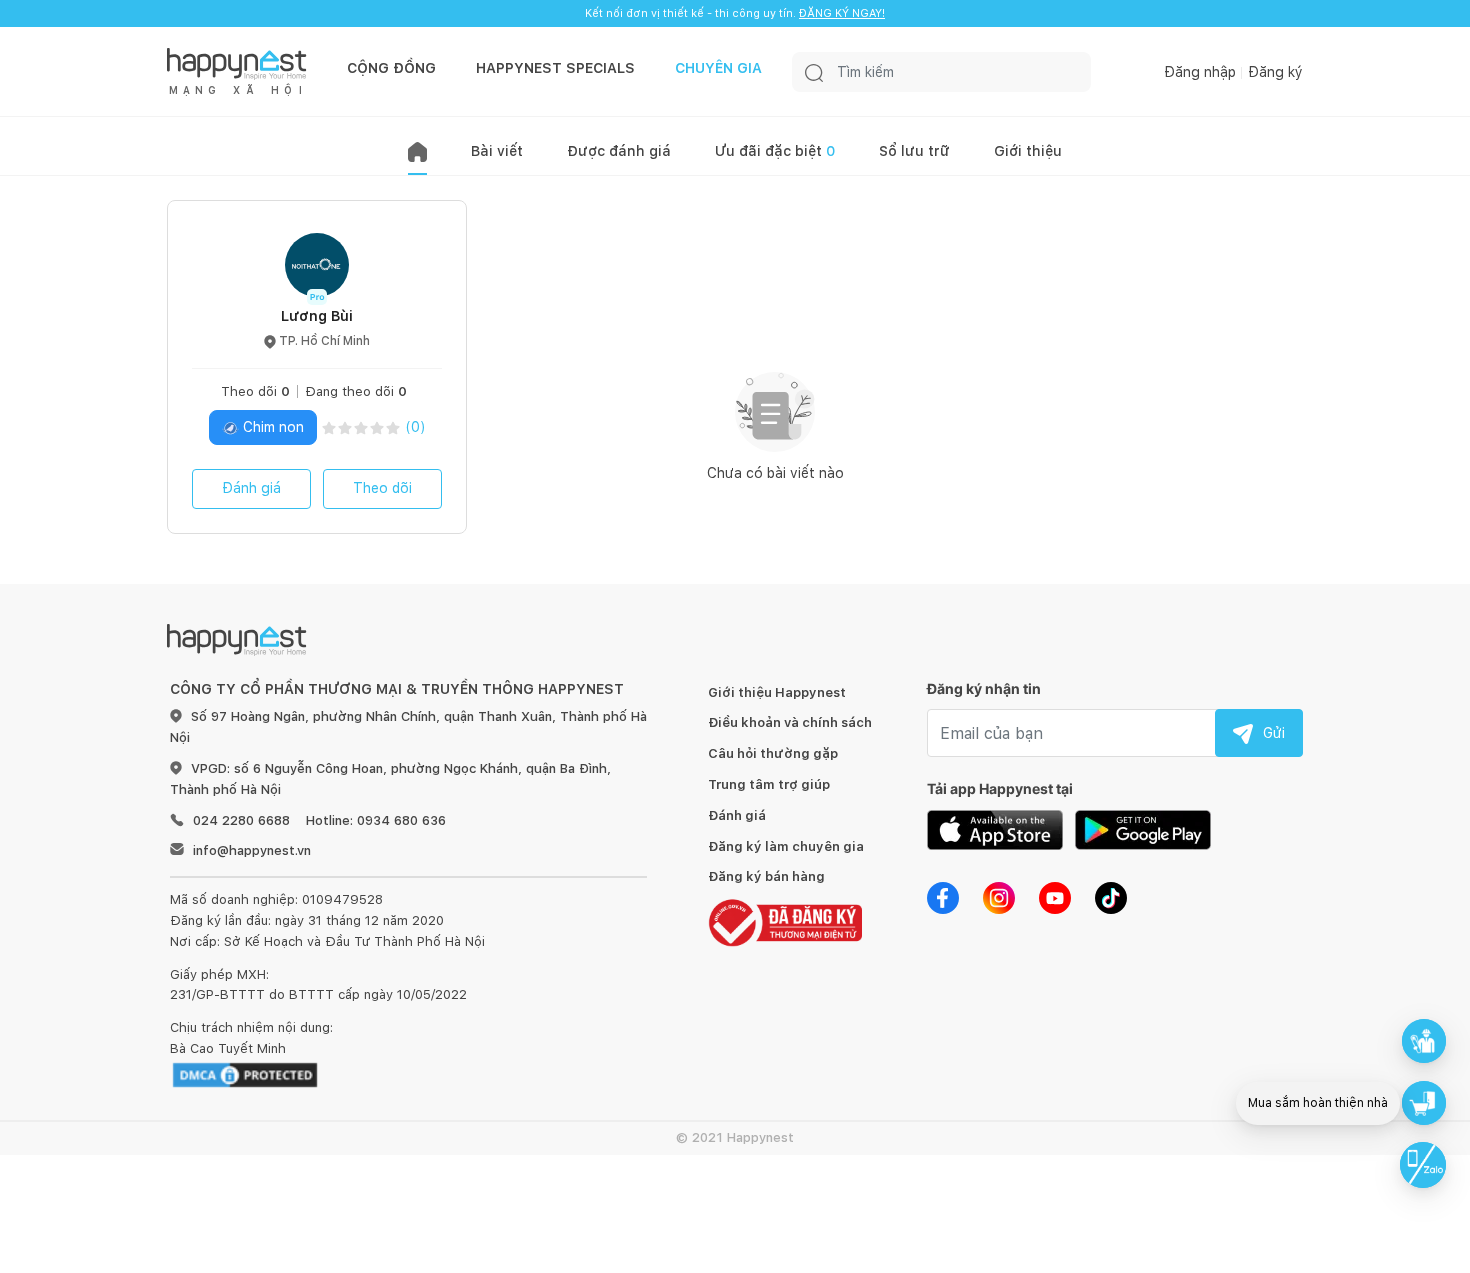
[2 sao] (345, 427)
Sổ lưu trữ (914, 151)
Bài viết (497, 151)
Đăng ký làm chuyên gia (786, 846)
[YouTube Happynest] (1055, 897)
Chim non (271, 427)
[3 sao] (361, 427)
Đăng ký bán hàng (766, 876)
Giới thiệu (1028, 151)
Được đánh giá (619, 151)
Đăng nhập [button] (1200, 72)
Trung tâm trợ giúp (769, 784)
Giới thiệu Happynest (777, 692)
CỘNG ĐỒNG (391, 68)
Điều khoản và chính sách (790, 722)
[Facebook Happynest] (943, 897)
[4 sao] (377, 427)
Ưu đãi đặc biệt (775, 151)
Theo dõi (382, 488)
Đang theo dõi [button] (356, 391)
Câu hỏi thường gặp (773, 753)
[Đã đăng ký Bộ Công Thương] (785, 921)
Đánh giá (251, 488)
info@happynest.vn (252, 850)
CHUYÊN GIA (718, 68)
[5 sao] (393, 427)
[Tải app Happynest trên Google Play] (1143, 829)
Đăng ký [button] (1275, 72)
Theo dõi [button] (255, 391)
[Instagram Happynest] (999, 897)
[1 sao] (329, 427)
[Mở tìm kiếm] (814, 72)
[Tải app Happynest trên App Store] (995, 829)
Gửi (1274, 733)
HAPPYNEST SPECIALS (555, 68)
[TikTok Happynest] (1111, 897)
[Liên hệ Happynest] (1423, 1165)
